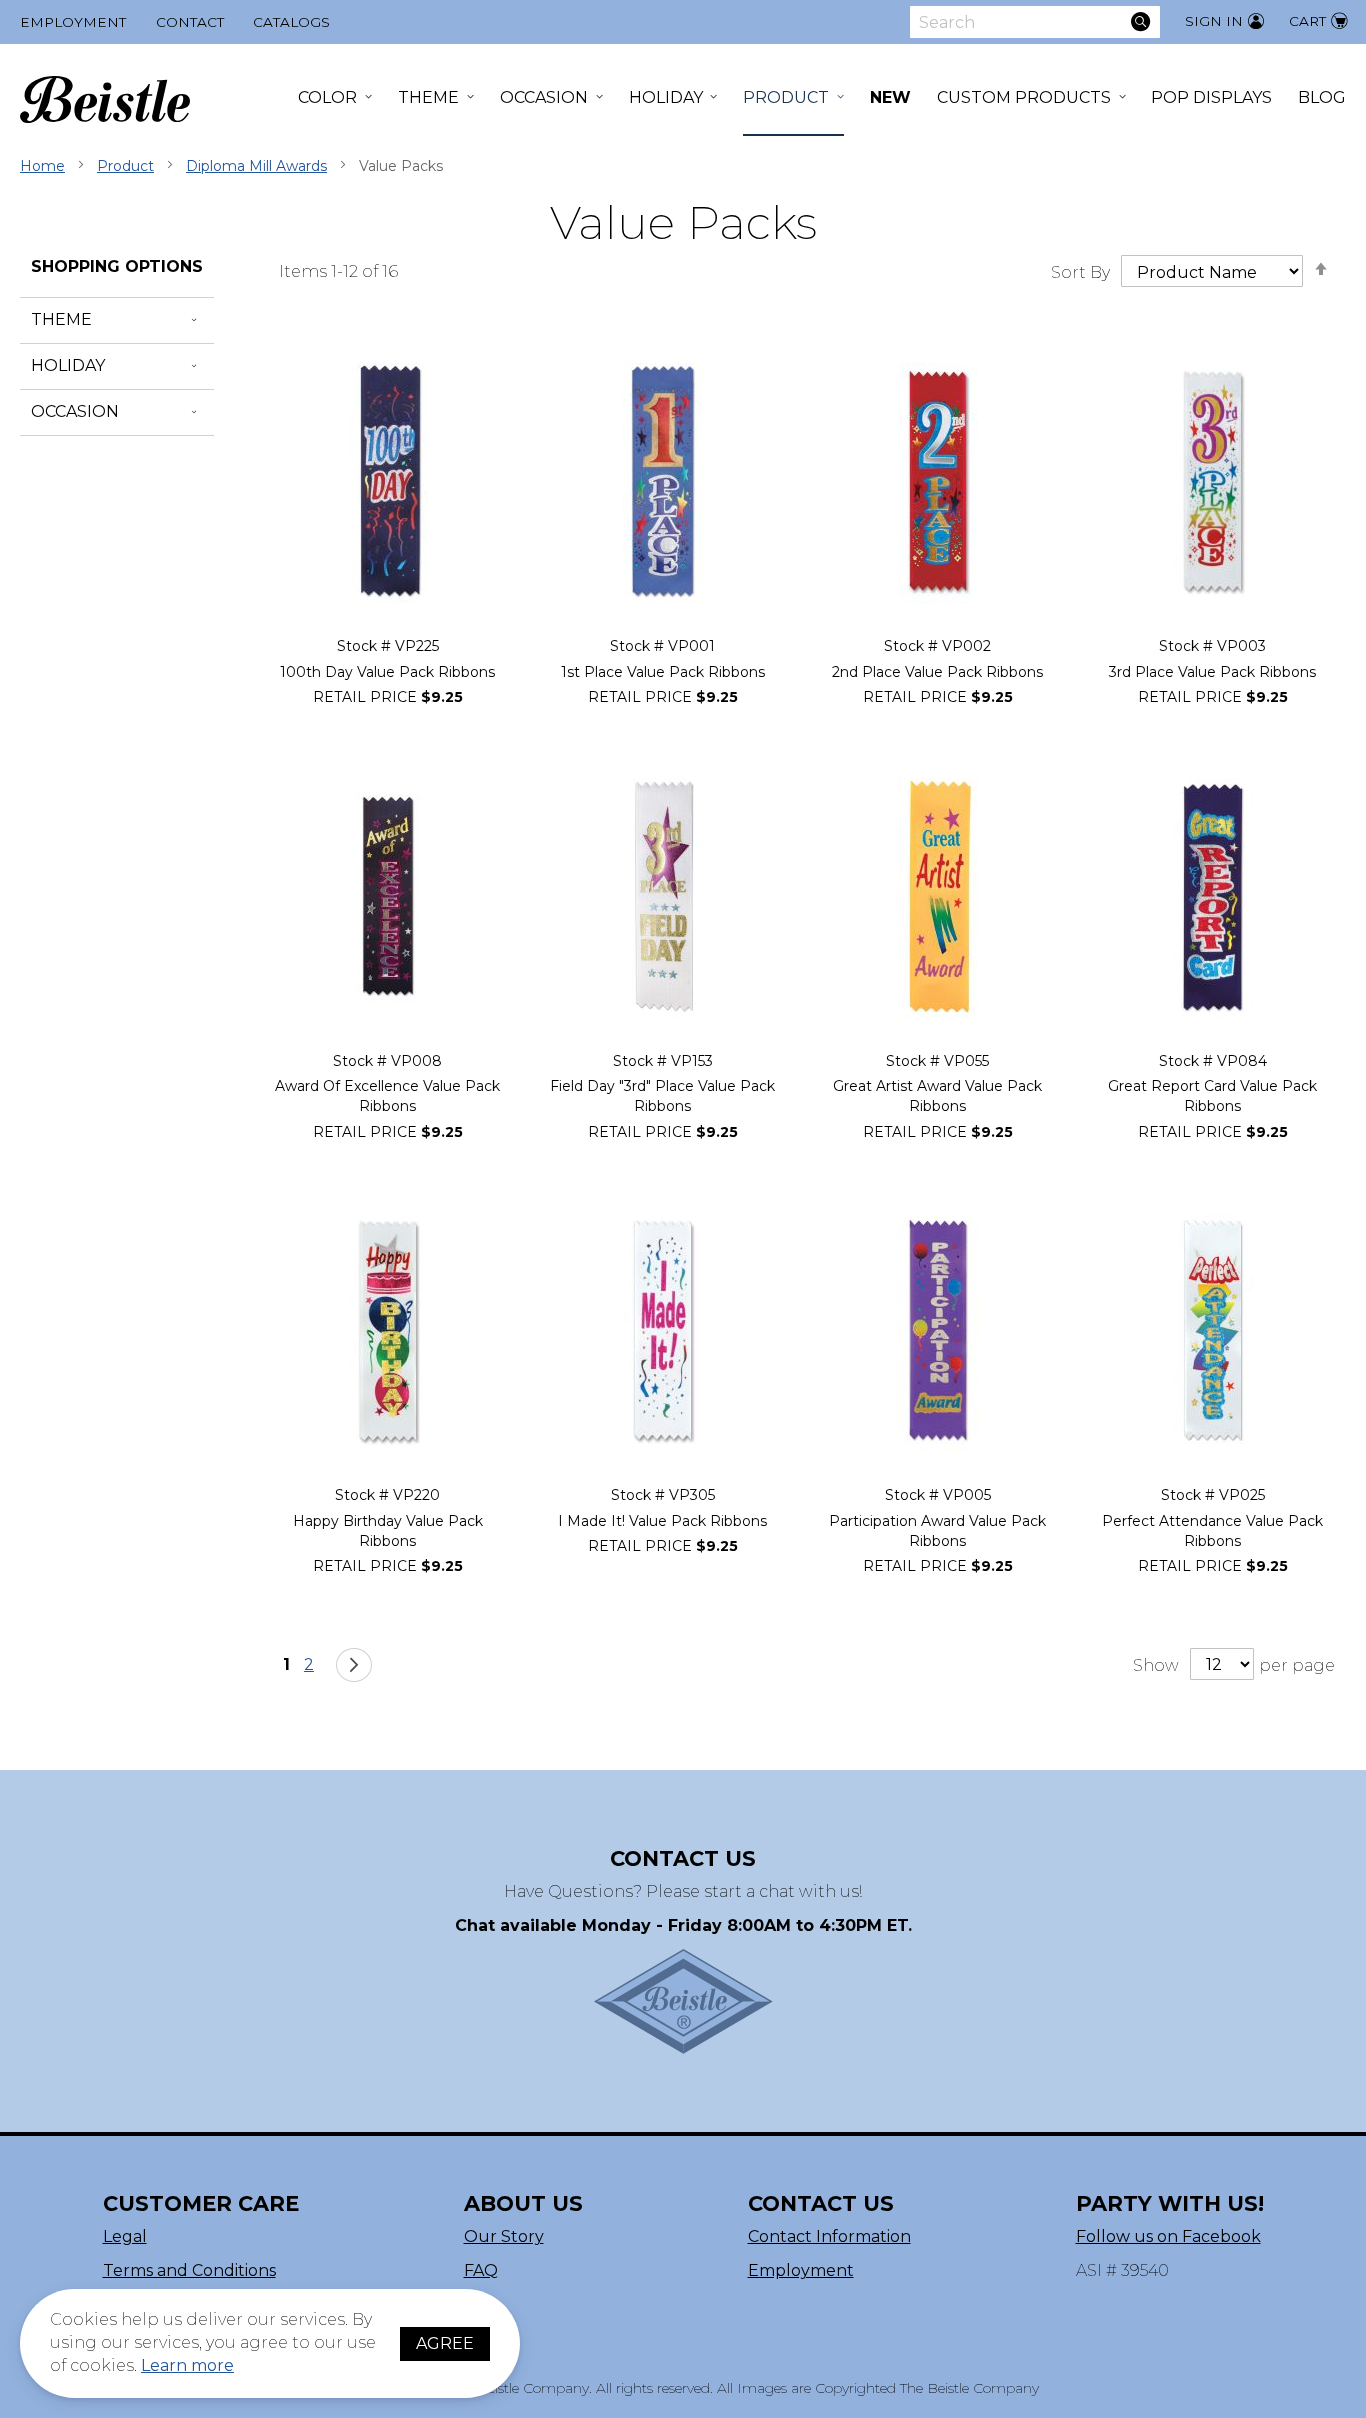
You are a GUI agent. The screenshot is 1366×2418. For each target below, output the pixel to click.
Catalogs (291, 22)
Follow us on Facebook (1168, 2236)
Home (42, 166)
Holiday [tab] (68, 365)
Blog (1322, 97)
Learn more (187, 2365)
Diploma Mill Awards (256, 166)
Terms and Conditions (189, 2270)
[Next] (354, 1665)
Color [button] (327, 97)
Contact (190, 22)
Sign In (1214, 21)
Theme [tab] (61, 319)
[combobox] (1035, 22)
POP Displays (1211, 97)
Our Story (504, 2236)
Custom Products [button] (1024, 97)
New (890, 97)
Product (125, 166)
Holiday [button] (666, 97)
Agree (445, 2343)
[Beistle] (105, 99)
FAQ (481, 2270)
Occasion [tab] (75, 411)
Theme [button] (428, 97)
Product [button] (786, 97)
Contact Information (829, 2236)
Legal (125, 2236)
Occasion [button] (544, 97)
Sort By (1080, 272)
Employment (73, 22)
